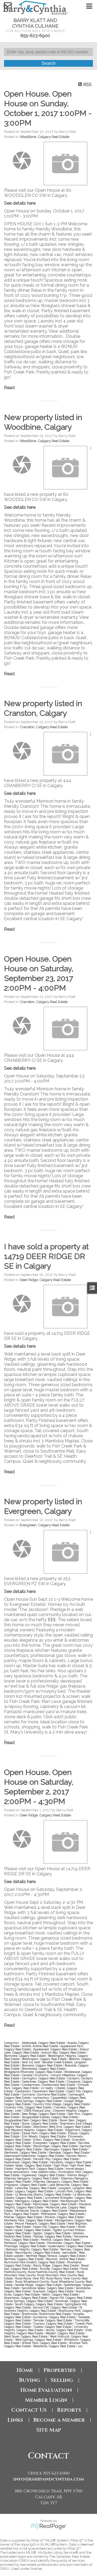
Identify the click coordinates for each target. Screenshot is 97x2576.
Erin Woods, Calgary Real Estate (44, 2136)
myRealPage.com (49, 2527)
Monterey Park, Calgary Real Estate (29, 2220)
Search (49, 63)
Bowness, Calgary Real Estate (42, 2065)
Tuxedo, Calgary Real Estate (53, 2327)
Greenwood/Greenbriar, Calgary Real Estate (34, 2156)
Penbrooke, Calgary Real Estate (69, 2243)
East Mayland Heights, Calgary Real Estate (34, 2130)
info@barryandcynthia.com (49, 2479)
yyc (80, 2346)
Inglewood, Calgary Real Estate (44, 2175)
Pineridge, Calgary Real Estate (25, 2246)
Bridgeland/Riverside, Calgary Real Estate (33, 2072)
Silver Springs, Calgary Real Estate (30, 2301)
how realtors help (44, 2172)
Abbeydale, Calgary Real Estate (44, 2043)
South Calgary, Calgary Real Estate (39, 2304)
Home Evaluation (46, 2390)
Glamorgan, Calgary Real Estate (66, 2149)
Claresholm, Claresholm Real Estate (40, 2091)
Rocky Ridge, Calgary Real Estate (56, 2265)
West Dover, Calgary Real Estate (26, 2336)
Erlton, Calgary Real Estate (52, 2140)
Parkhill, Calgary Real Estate (60, 2240)
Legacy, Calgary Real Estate (34, 2191)
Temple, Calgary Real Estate (53, 2320)
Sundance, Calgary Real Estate (55, 2317)
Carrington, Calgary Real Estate (44, 2078)
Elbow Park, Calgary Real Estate (44, 2133)
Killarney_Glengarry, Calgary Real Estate (61, 2182)
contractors (41, 2098)
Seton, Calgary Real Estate (61, 2294)
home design (75, 2169)
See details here (20, 203)
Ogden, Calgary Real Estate (52, 2233)
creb (19, 2111)
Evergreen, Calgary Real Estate (45, 1525)
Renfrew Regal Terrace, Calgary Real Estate (56, 2256)
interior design (78, 2175)
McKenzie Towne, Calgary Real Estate (41, 2211)
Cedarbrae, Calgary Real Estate (44, 2082)
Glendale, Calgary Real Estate (69, 2152)
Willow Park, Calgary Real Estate (45, 2343)
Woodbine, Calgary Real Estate (44, 137)
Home (25, 2370)
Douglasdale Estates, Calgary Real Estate (50, 2117)
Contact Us (29, 2410)
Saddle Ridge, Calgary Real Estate (39, 2285)
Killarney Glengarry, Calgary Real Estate (32, 2178)
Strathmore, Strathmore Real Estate (47, 2314)
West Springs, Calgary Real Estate (39, 2340)
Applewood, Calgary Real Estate (56, 2049)
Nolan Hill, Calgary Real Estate (55, 2227)
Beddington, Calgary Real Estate (45, 2059)
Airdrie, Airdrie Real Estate (40, 2046)
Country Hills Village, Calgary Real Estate (62, 2104)
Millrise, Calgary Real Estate (24, 2217)
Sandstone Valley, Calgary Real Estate (48, 2288)
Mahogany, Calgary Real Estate (37, 2201)
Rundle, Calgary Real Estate (59, 2269)
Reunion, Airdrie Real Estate (66, 2259)
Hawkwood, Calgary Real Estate (26, 2162)
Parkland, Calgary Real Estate (25, 2243)
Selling (62, 2380)
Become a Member (59, 2420)
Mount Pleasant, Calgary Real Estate (41, 2223)
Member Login (46, 2400)
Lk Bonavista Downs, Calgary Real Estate (43, 2194)
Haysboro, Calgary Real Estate (71, 2162)
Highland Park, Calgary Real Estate (40, 2169)
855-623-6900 (35, 36)
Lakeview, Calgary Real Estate (36, 2188)
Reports (69, 2410)
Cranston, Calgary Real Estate (44, 727)
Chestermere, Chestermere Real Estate (49, 2085)
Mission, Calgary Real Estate (65, 2217)
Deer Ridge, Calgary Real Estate (45, 1280)
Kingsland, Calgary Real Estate (26, 2185)
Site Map (48, 2430)
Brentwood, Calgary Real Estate (44, 2069)
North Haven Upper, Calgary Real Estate (45, 2228)
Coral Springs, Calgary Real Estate (39, 2101)
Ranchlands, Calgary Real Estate (38, 2253)
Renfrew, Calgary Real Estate (24, 2259)
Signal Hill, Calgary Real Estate (71, 2298)
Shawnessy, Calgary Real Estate (26, 2298)
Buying (30, 2380)
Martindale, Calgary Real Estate (55, 2204)
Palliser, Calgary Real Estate (53, 2236)
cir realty (47, 2088)
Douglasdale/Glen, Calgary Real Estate (31, 2120)
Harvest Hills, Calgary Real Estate (56, 2159)
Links (15, 2420)
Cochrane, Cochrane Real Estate (44, 2094)
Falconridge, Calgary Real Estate (56, 2146)
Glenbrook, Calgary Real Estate (26, 2152)
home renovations (17, 2172)
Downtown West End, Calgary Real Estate (62, 2127)
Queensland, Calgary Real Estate (71, 2246)
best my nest (31, 2062)
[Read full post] (22, 161)
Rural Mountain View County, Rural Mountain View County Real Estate (44, 2275)
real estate (70, 2253)
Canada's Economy (36, 2075)
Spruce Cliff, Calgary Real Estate (56, 2307)
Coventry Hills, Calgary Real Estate (28, 2107)
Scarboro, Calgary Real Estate (54, 2291)
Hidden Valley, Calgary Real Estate (28, 2165)
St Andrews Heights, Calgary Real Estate (43, 2309)
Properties (60, 2370)
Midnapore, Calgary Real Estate (63, 2214)
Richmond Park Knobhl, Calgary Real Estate (35, 2262)
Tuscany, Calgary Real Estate (53, 2324)
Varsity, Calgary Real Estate (65, 2330)
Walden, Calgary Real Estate (65, 2333)
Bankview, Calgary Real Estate (25, 2056)
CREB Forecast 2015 (37, 2111)
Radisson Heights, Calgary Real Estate (32, 2249)
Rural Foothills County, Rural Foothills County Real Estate (46, 2270)
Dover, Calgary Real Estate (40, 2123)
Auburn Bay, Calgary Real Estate (64, 2052)
